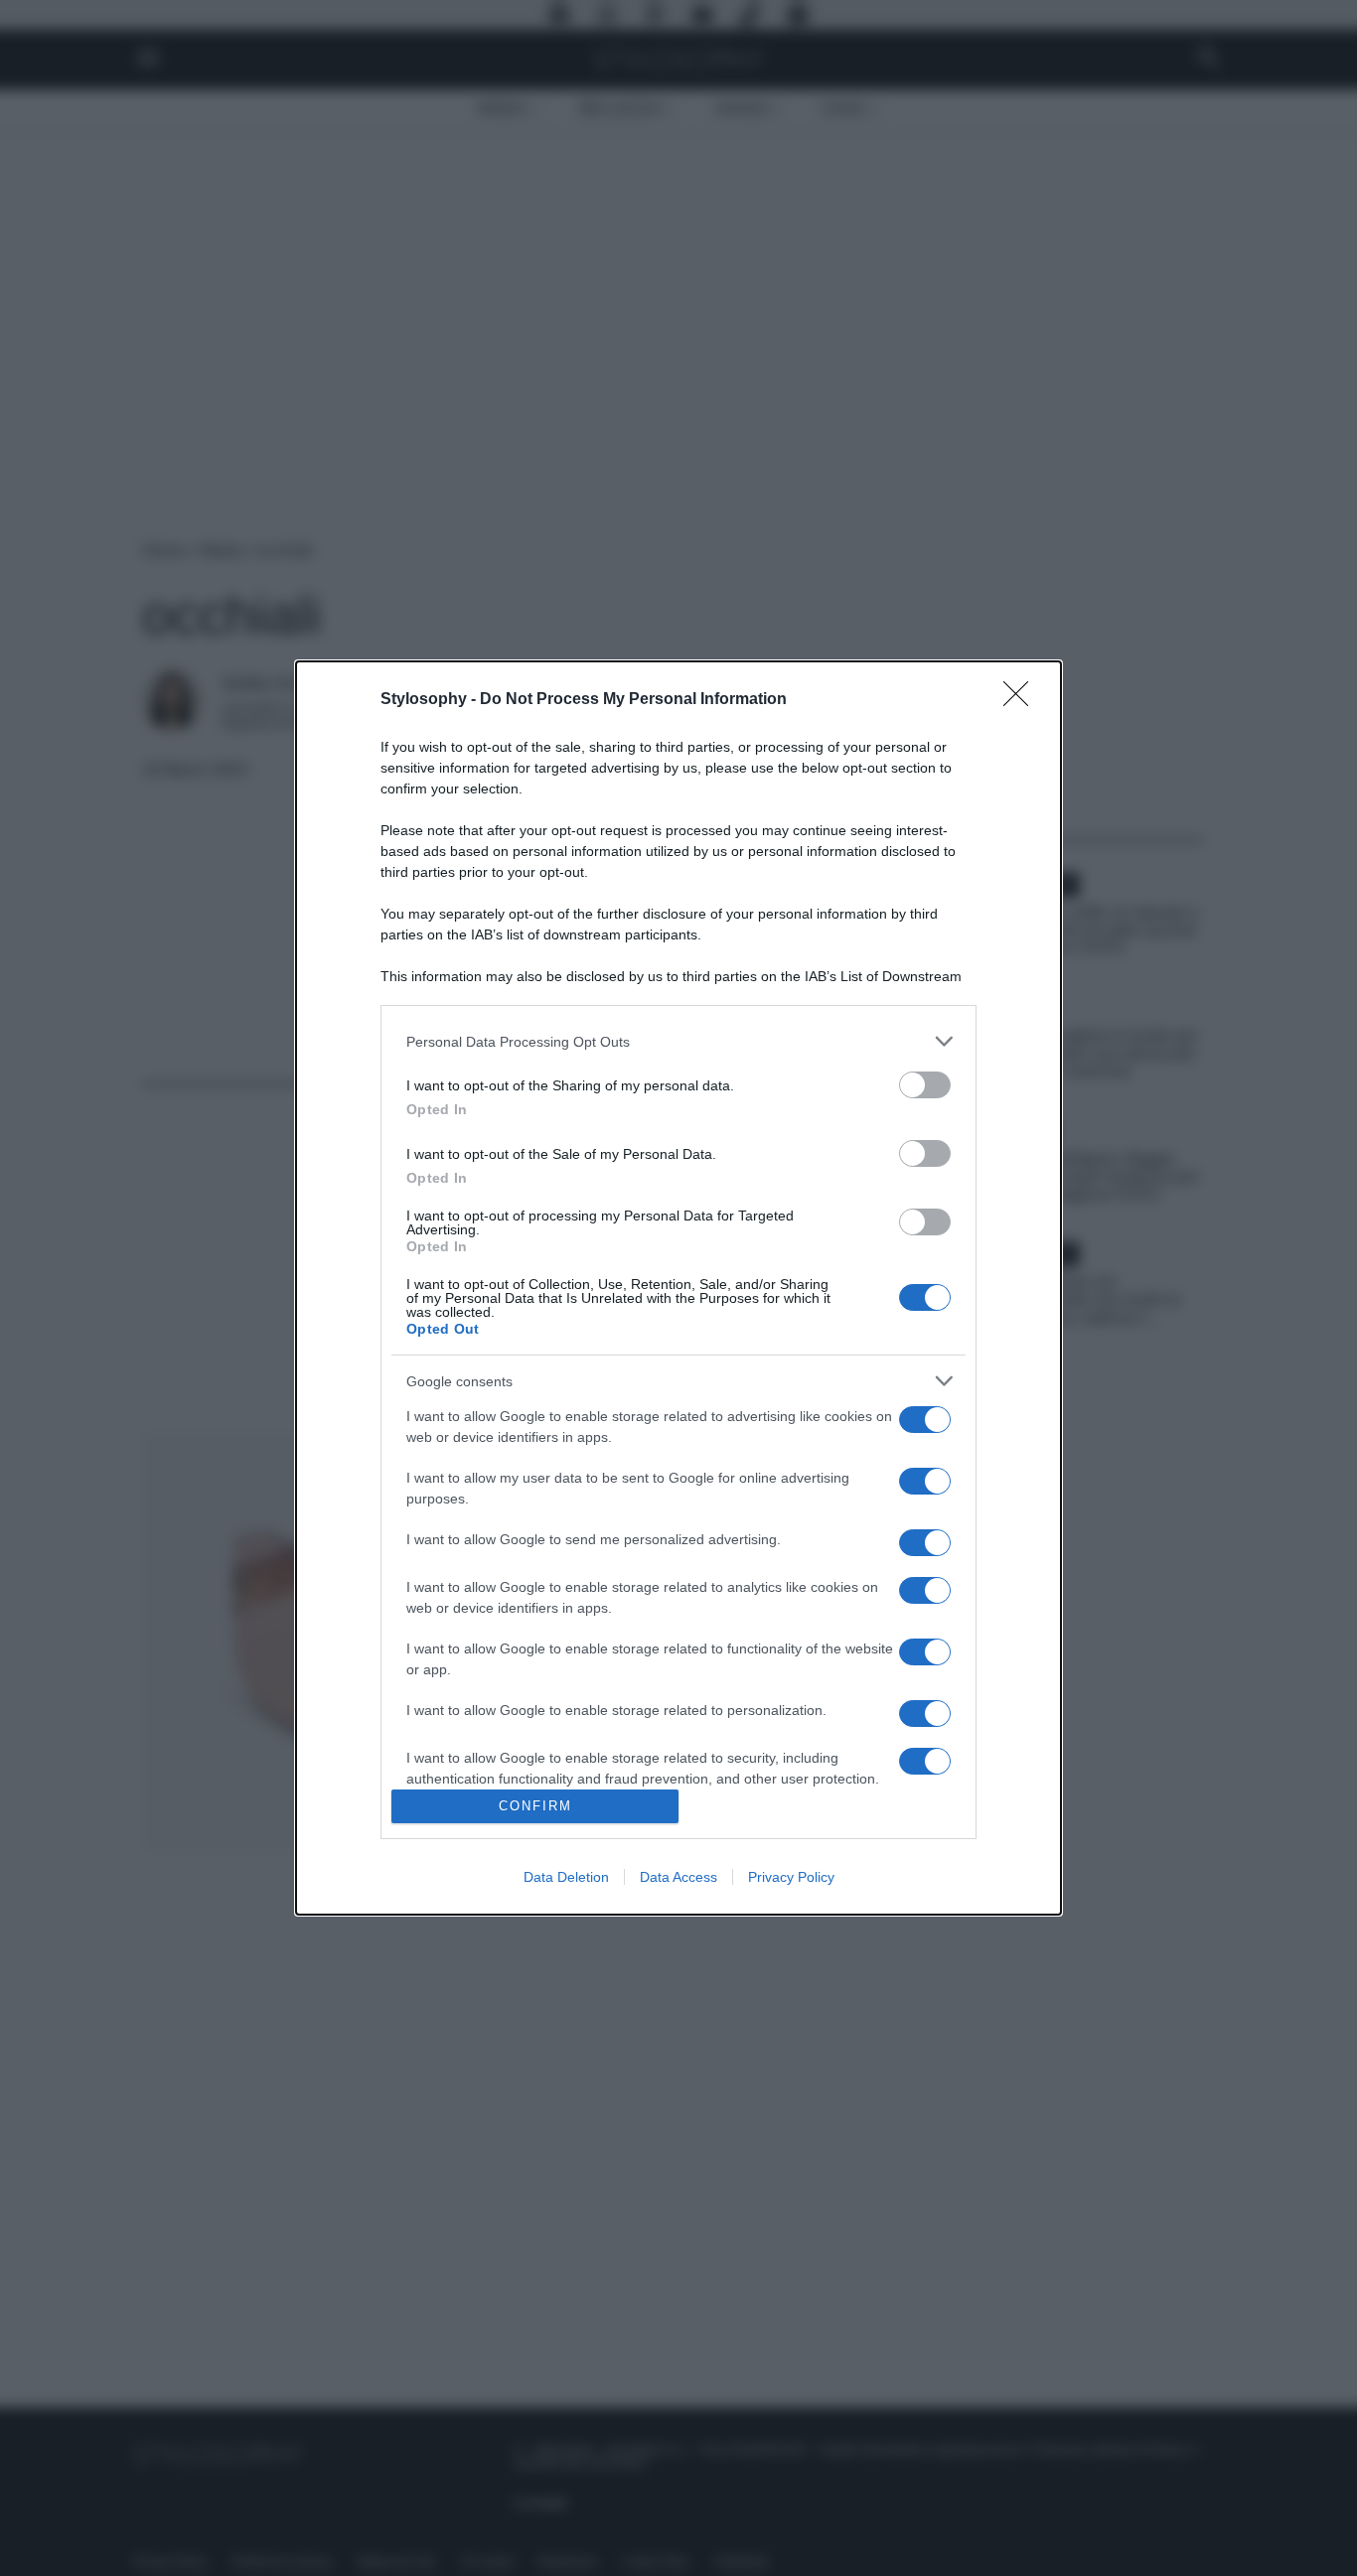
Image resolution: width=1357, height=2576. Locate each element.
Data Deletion (566, 1877)
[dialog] (678, 1288)
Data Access (678, 1877)
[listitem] (678, 1041)
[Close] (1022, 700)
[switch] (925, 1085)
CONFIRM (535, 1806)
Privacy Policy (791, 1877)
